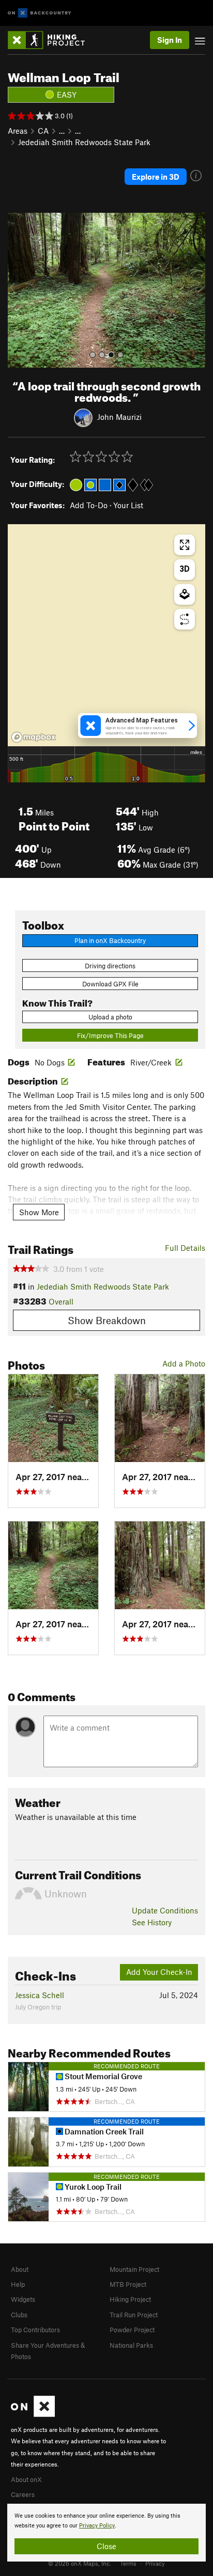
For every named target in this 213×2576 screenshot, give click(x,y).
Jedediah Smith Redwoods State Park (84, 142)
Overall (61, 1301)
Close (106, 2546)
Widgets (23, 2299)
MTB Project (128, 2284)
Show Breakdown (107, 1320)
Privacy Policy (97, 2526)
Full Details (185, 1248)
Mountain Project (134, 2269)
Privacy (155, 2563)
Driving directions (110, 966)
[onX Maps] (33, 2414)
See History (152, 1922)
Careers (23, 2494)
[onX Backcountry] (40, 13)
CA (43, 131)
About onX (26, 2479)
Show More (39, 1212)
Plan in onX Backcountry (110, 940)
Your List (128, 505)
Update (165, 1910)
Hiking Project (130, 2299)
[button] (18, 290)
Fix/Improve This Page (110, 1035)
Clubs (19, 2315)
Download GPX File (110, 984)
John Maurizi (119, 417)
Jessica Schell (40, 1995)
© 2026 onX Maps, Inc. (80, 2563)
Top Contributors (35, 2330)
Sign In (170, 40)
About (20, 2269)
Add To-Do (89, 505)
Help (18, 2284)
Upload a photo (110, 1017)
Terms (128, 2563)
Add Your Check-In (159, 1972)
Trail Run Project (134, 2315)
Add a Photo (184, 1363)
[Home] (51, 40)
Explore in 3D (156, 177)
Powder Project (132, 2330)
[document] (106, 2533)
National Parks (131, 2345)
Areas (18, 131)
